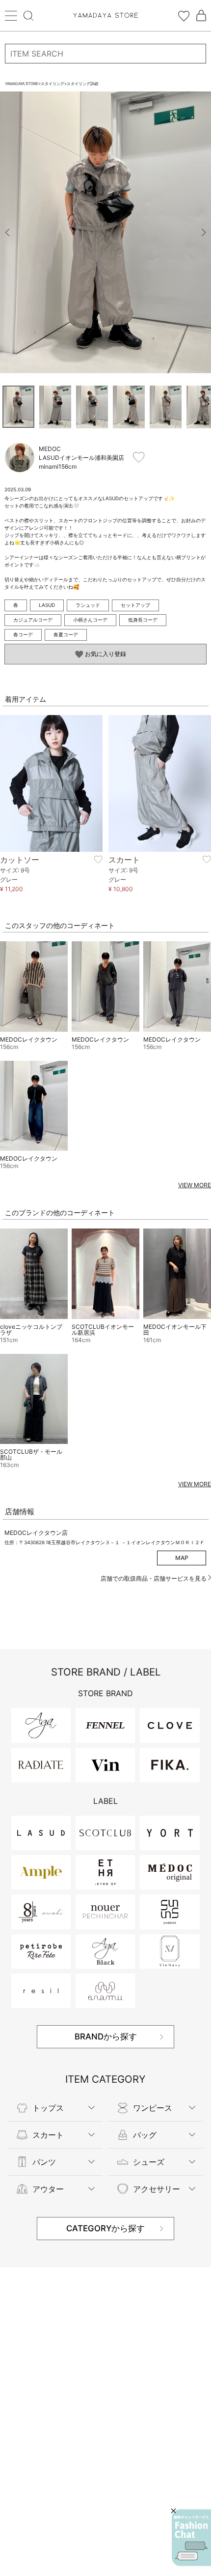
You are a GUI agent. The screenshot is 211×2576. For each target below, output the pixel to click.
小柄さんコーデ (90, 620)
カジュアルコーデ (33, 620)
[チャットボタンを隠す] (173, 2511)
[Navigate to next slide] (204, 233)
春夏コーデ (66, 634)
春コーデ (23, 634)
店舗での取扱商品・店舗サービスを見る (154, 1578)
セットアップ (135, 605)
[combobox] (105, 54)
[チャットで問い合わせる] (191, 2538)
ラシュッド (88, 605)
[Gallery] (105, 232)
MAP (182, 1558)
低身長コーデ (143, 620)
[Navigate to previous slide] (7, 233)
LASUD (47, 605)
